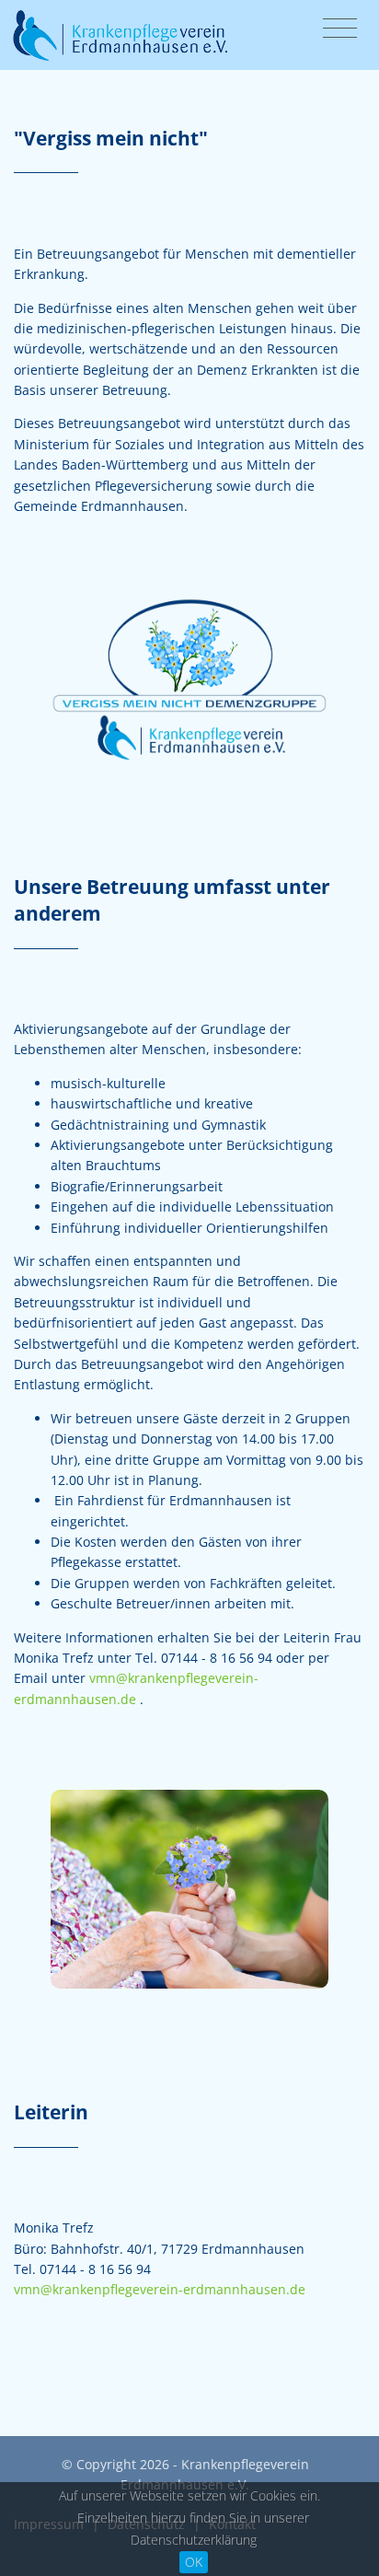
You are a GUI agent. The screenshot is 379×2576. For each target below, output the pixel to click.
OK (194, 2562)
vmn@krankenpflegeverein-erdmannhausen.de (160, 2289)
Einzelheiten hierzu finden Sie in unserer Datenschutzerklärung (193, 2529)
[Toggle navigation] (340, 29)
